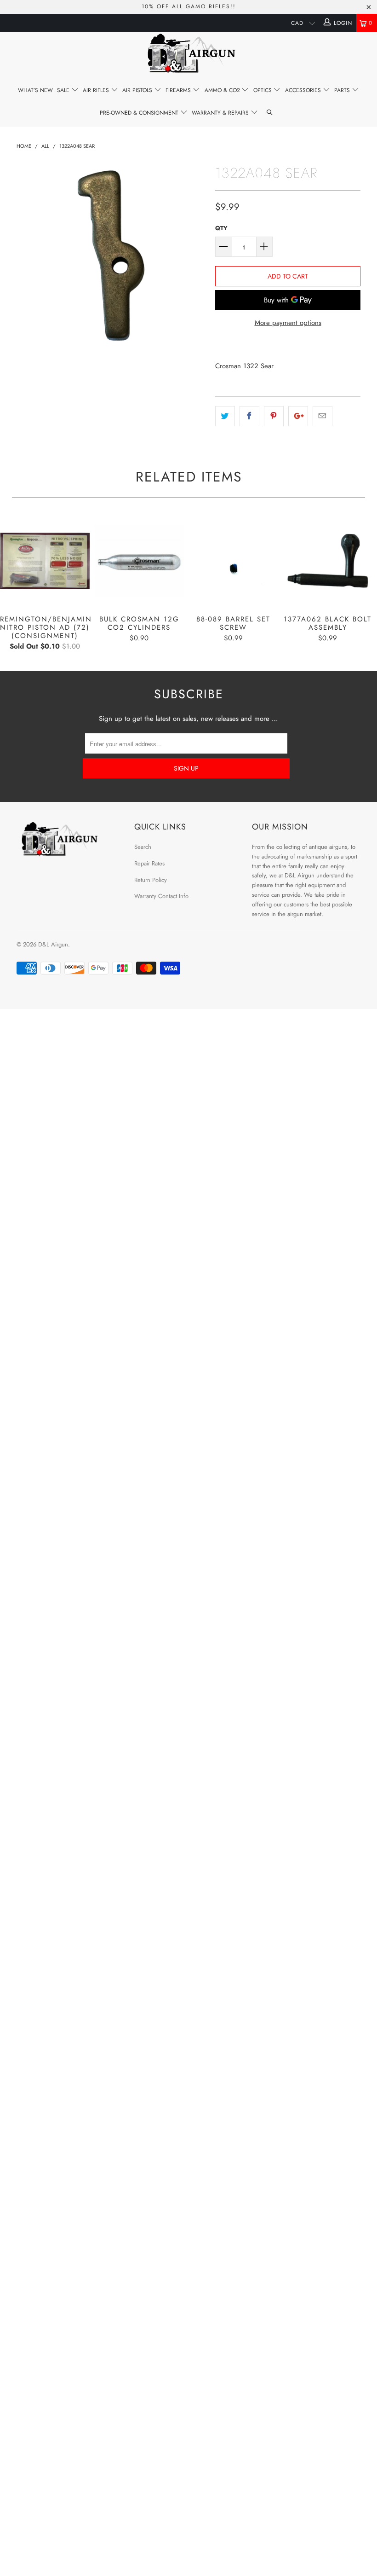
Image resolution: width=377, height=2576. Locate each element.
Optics (263, 90)
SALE (64, 90)
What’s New (35, 90)
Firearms (179, 90)
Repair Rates (149, 863)
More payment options (288, 323)
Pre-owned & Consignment (140, 113)
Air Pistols (138, 90)
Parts (343, 90)
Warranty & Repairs (221, 113)
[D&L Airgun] (188, 55)
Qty (221, 228)
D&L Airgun (53, 944)
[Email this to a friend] (323, 416)
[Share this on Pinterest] (274, 416)
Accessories (304, 90)
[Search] (270, 113)
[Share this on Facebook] (249, 416)
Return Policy (151, 880)
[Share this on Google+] (298, 416)
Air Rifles (97, 90)
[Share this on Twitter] (225, 416)
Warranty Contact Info (161, 896)
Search (143, 847)
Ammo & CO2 (223, 90)
